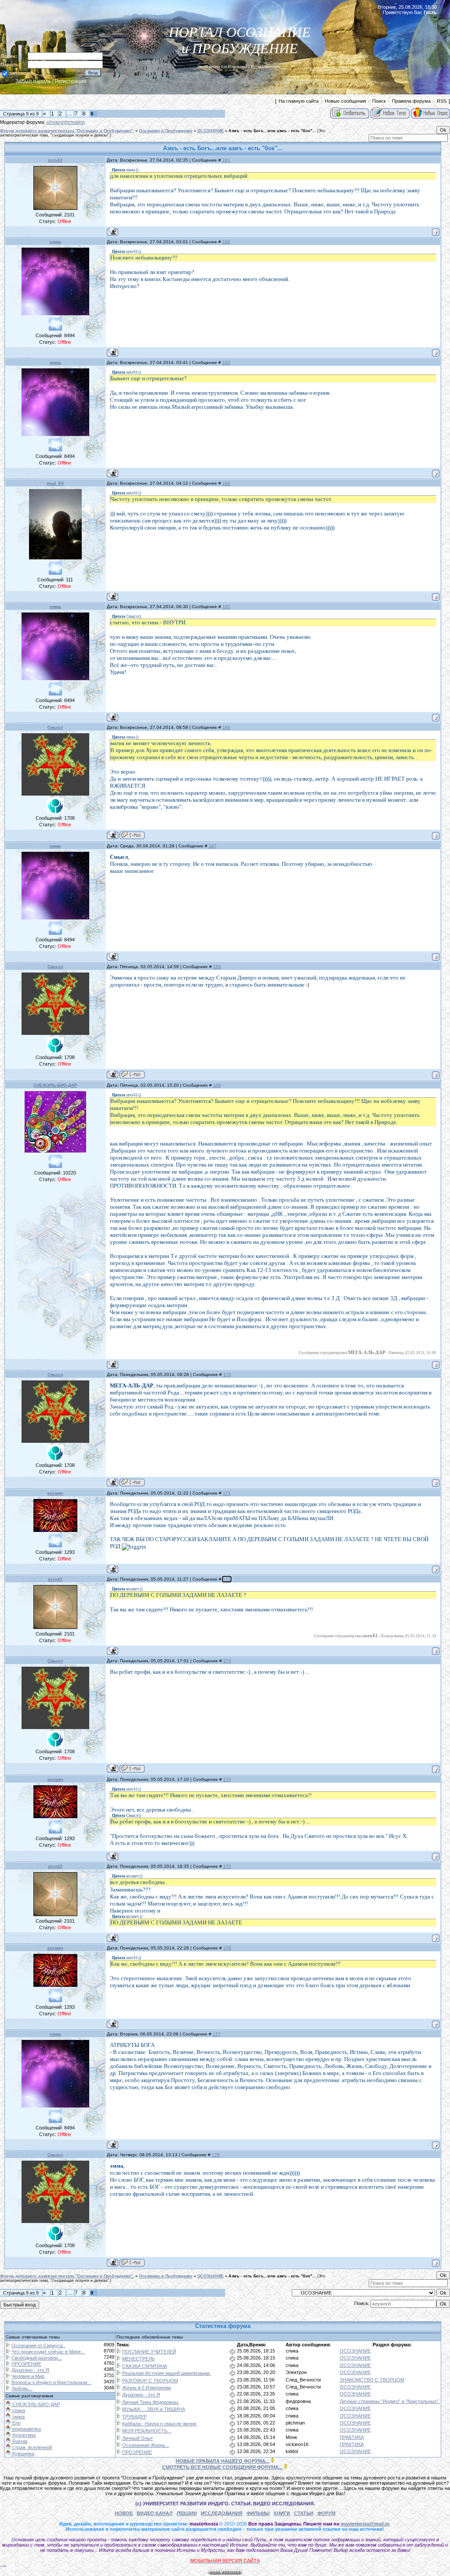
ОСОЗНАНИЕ (210, 131)
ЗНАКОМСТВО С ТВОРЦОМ (372, 2380)
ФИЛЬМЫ (258, 2513)
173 (227, 1661)
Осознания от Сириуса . (38, 2345)
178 (216, 2155)
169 (217, 1085)
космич (55, 1493)
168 (217, 967)
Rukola (19, 2441)
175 (227, 1866)
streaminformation (66, 122)
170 (227, 1374)
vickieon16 (297, 2444)
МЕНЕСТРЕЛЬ (138, 2359)
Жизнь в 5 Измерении (147, 2388)
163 (226, 362)
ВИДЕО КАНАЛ (155, 2513)
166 (226, 727)
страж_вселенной (31, 2447)
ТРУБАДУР (134, 2417)
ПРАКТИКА (352, 2437)
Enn (16, 2423)
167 (213, 846)
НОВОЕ (124, 2513)
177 (217, 2034)
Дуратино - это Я (30, 2370)
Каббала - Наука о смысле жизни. (160, 2424)
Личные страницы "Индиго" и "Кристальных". (390, 2401)
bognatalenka (26, 2429)
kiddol (292, 2451)
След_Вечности (303, 2380)
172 (227, 1579)
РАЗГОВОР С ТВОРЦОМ (150, 2381)
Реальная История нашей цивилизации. (167, 2373)
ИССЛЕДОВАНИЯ (222, 2513)
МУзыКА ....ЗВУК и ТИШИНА (154, 2409)
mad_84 (55, 483)
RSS (442, 101)
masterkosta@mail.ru (365, 2524)
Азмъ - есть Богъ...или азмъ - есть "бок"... (272, 131)
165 (226, 607)
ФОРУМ (326, 2513)
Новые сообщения (345, 101)
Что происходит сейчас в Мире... (48, 2352)
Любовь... (22, 2389)
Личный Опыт (138, 2438)
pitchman (295, 2423)
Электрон (296, 2372)
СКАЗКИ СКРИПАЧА (145, 2366)
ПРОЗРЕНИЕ (26, 2364)
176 (227, 1948)
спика (292, 2351)
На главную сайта (299, 101)
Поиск (379, 101)
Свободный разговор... (37, 2358)
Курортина (23, 2435)
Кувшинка (23, 2454)
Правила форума (411, 101)
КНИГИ (282, 2513)
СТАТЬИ (304, 2513)
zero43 (55, 160)
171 (227, 1493)
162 (226, 242)
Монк (291, 2437)
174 (227, 1779)
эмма (55, 242)
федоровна (298, 2401)
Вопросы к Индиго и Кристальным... (51, 2382)
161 (226, 160)
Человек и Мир (28, 2376)
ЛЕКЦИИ (187, 2513)
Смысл (55, 727)
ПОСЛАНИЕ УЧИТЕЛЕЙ (149, 2352)
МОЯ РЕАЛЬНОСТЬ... (147, 2431)
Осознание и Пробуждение (166, 131)
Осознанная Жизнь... (146, 2445)
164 (226, 483)
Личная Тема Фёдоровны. (151, 2402)
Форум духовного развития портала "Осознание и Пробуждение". (67, 131)
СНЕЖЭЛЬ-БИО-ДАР (55, 1085)
